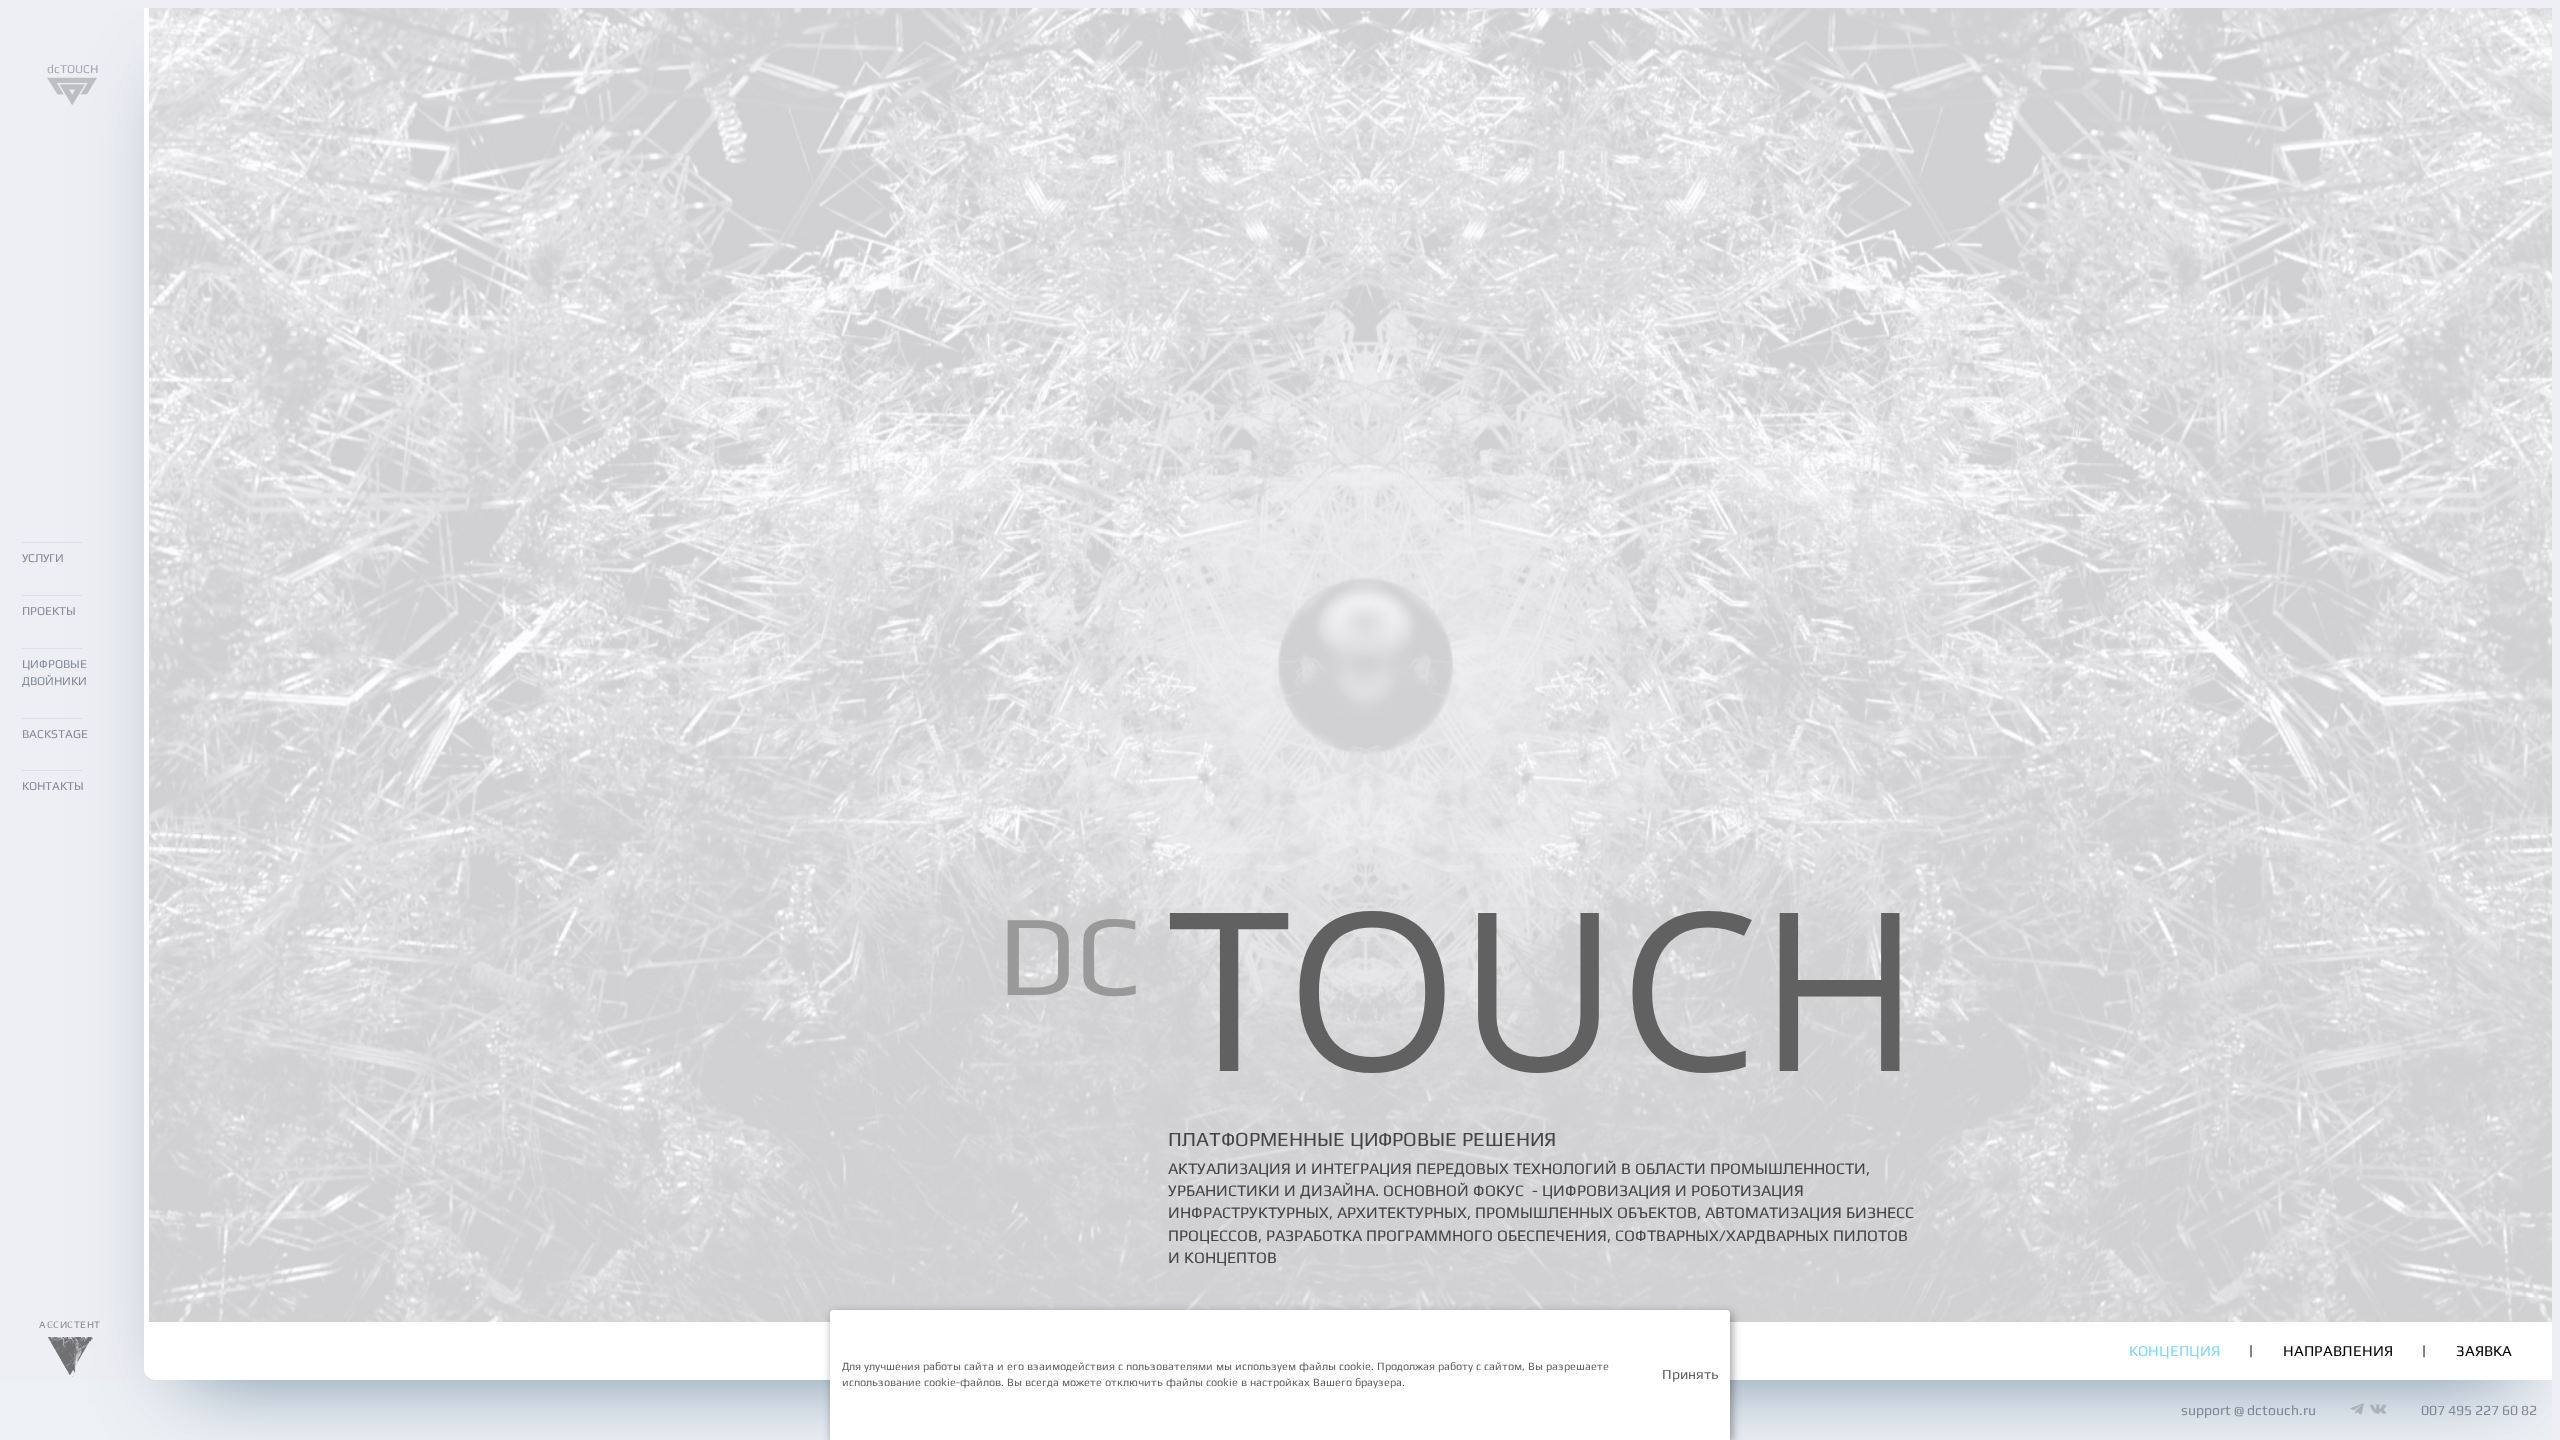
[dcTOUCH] (72, 100)
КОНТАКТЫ (53, 786)
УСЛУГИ (43, 558)
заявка (2484, 1350)
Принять (1690, 1374)
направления (2338, 1350)
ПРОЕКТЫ (49, 611)
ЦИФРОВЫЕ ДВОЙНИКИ (54, 672)
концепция (2174, 1350)
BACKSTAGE (55, 734)
